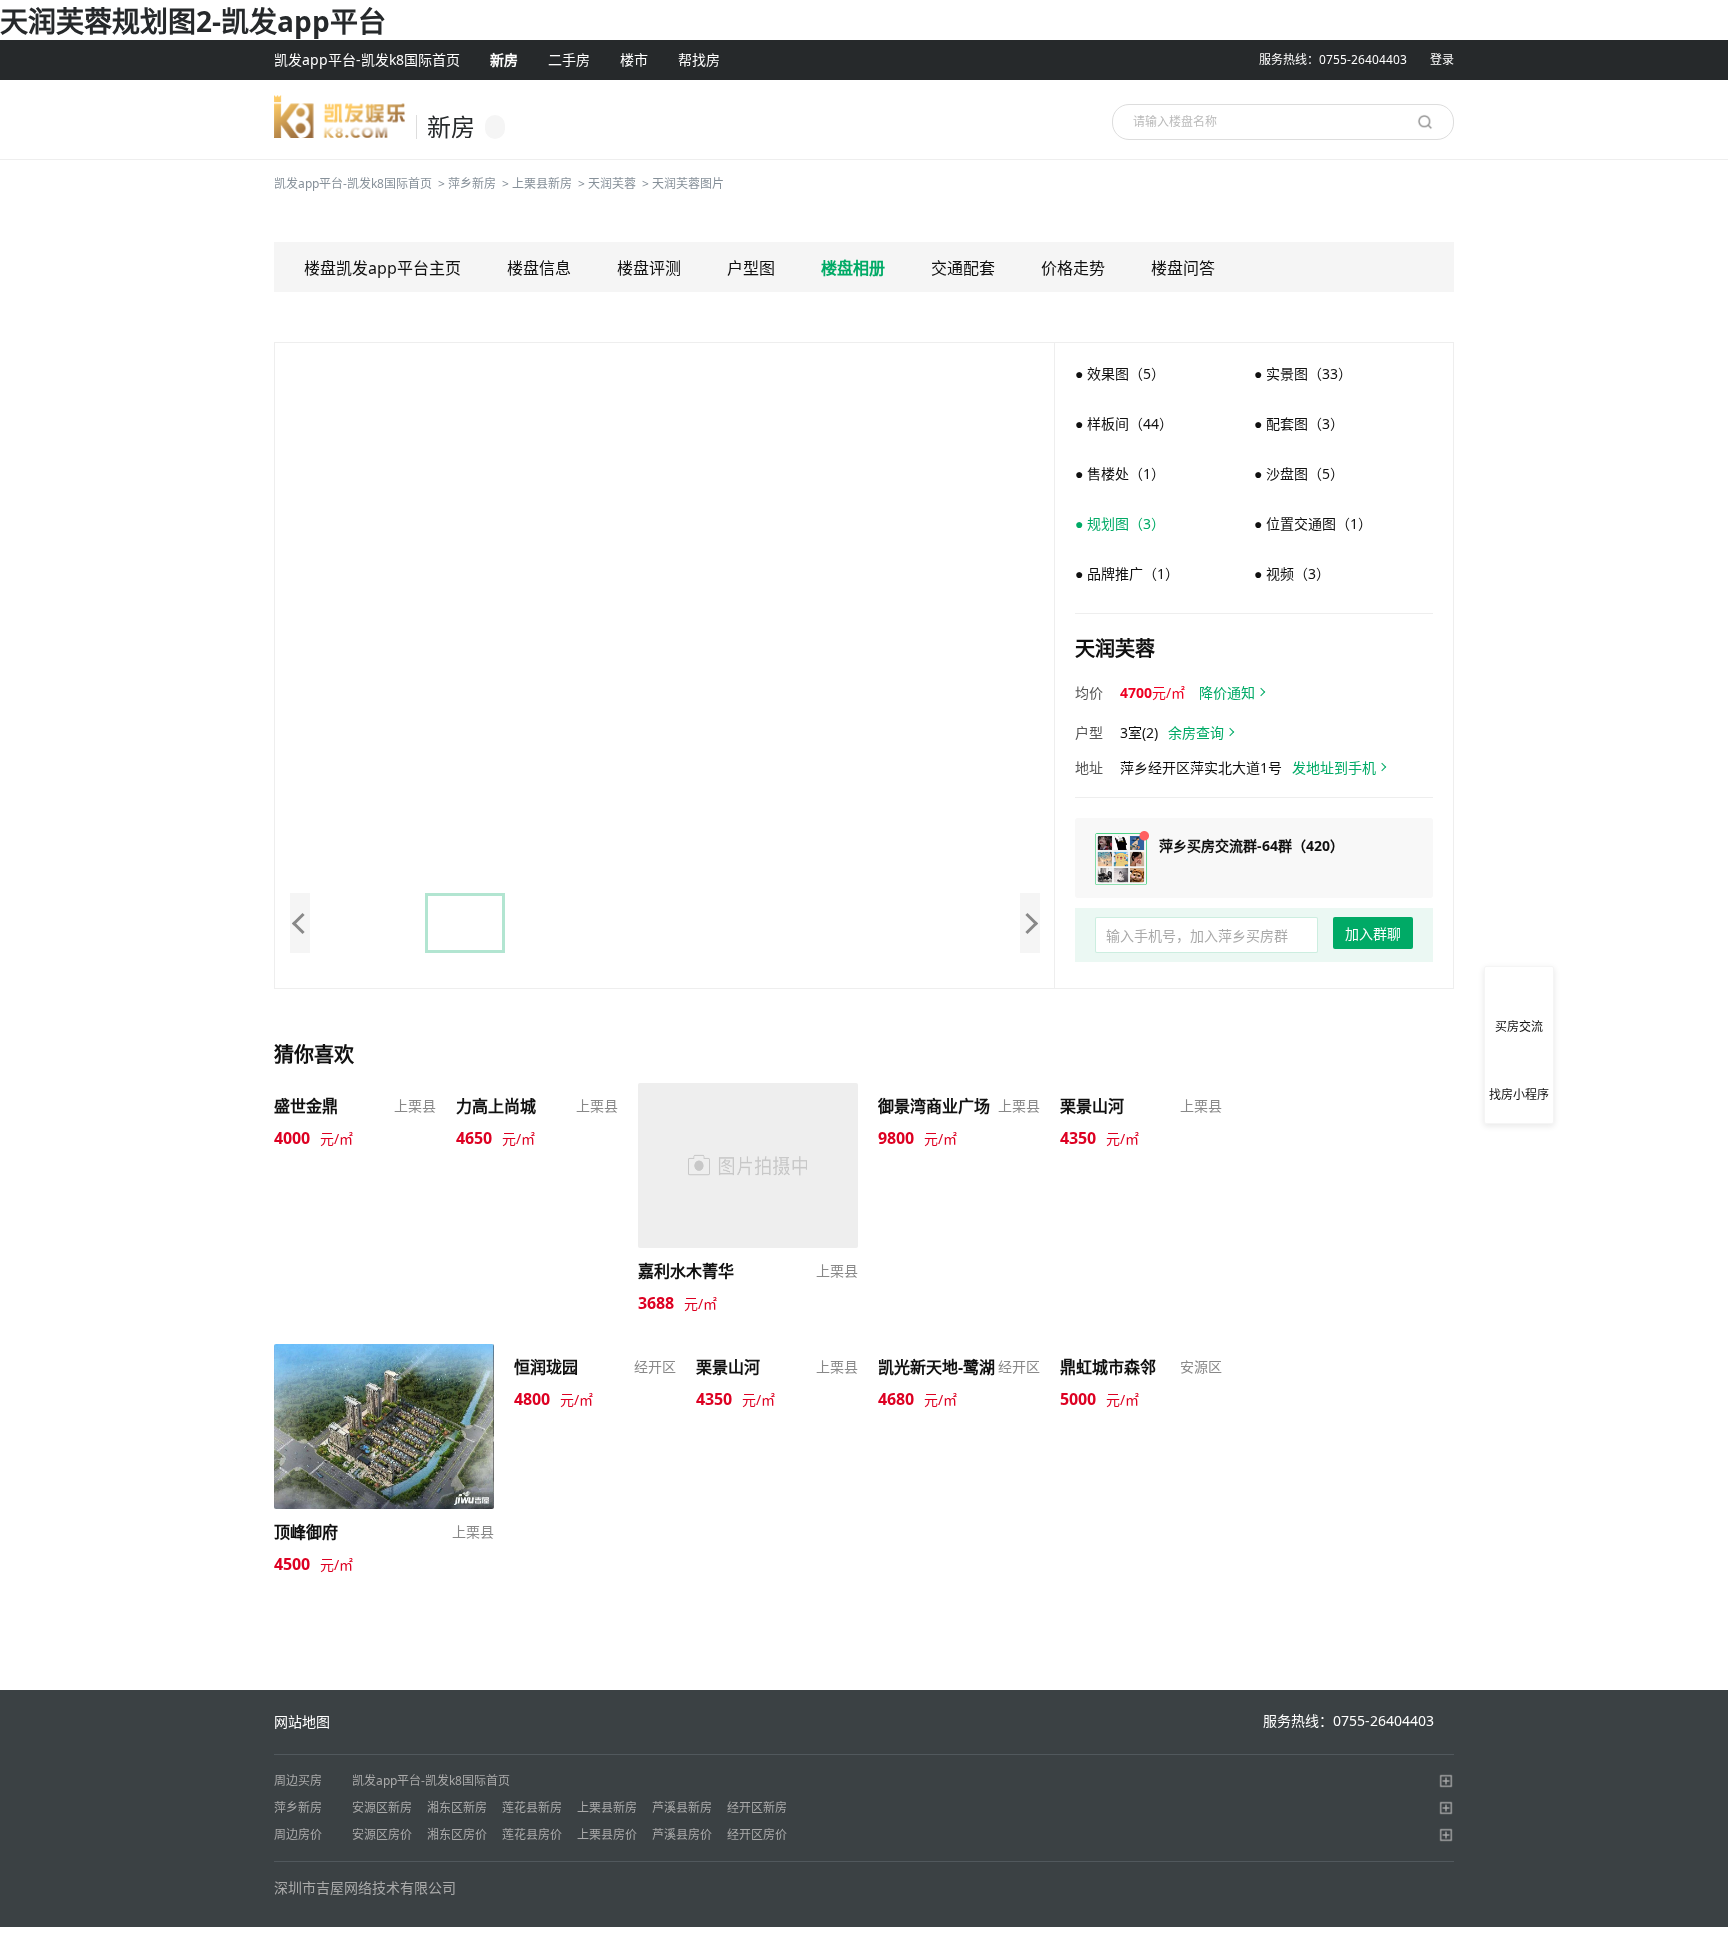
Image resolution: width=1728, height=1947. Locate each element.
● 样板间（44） (1124, 423)
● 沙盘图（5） (1299, 473)
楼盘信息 (539, 268)
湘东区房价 (457, 1834)
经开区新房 (757, 1807)
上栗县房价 (607, 1834)
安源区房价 (382, 1834)
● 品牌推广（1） (1127, 573)
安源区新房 (382, 1807)
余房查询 (1196, 732)
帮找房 (699, 59)
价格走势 (1073, 268)
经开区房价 (757, 1834)
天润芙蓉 (612, 183)
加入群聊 (1373, 933)
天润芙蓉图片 (688, 183)
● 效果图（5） (1120, 373)
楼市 (634, 59)
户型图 (751, 268)
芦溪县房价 (682, 1834)
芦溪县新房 (682, 1807)
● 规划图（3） (1120, 523)
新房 (504, 59)
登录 (1442, 59)
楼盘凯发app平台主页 (382, 268)
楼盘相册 (853, 268)
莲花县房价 (532, 1834)
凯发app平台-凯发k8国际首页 (367, 59)
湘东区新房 (457, 1807)
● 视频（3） (1292, 573)
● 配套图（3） (1299, 423)
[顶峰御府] (384, 1424)
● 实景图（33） (1303, 373)
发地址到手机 (1334, 767)
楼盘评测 (649, 268)
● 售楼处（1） (1120, 473)
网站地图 (302, 1721)
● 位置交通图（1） (1313, 523)
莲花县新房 (532, 1807)
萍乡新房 (472, 183)
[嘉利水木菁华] (748, 1163)
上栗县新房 (542, 183)
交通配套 (963, 268)
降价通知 (1227, 692)
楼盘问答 (1183, 268)
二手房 (569, 59)
